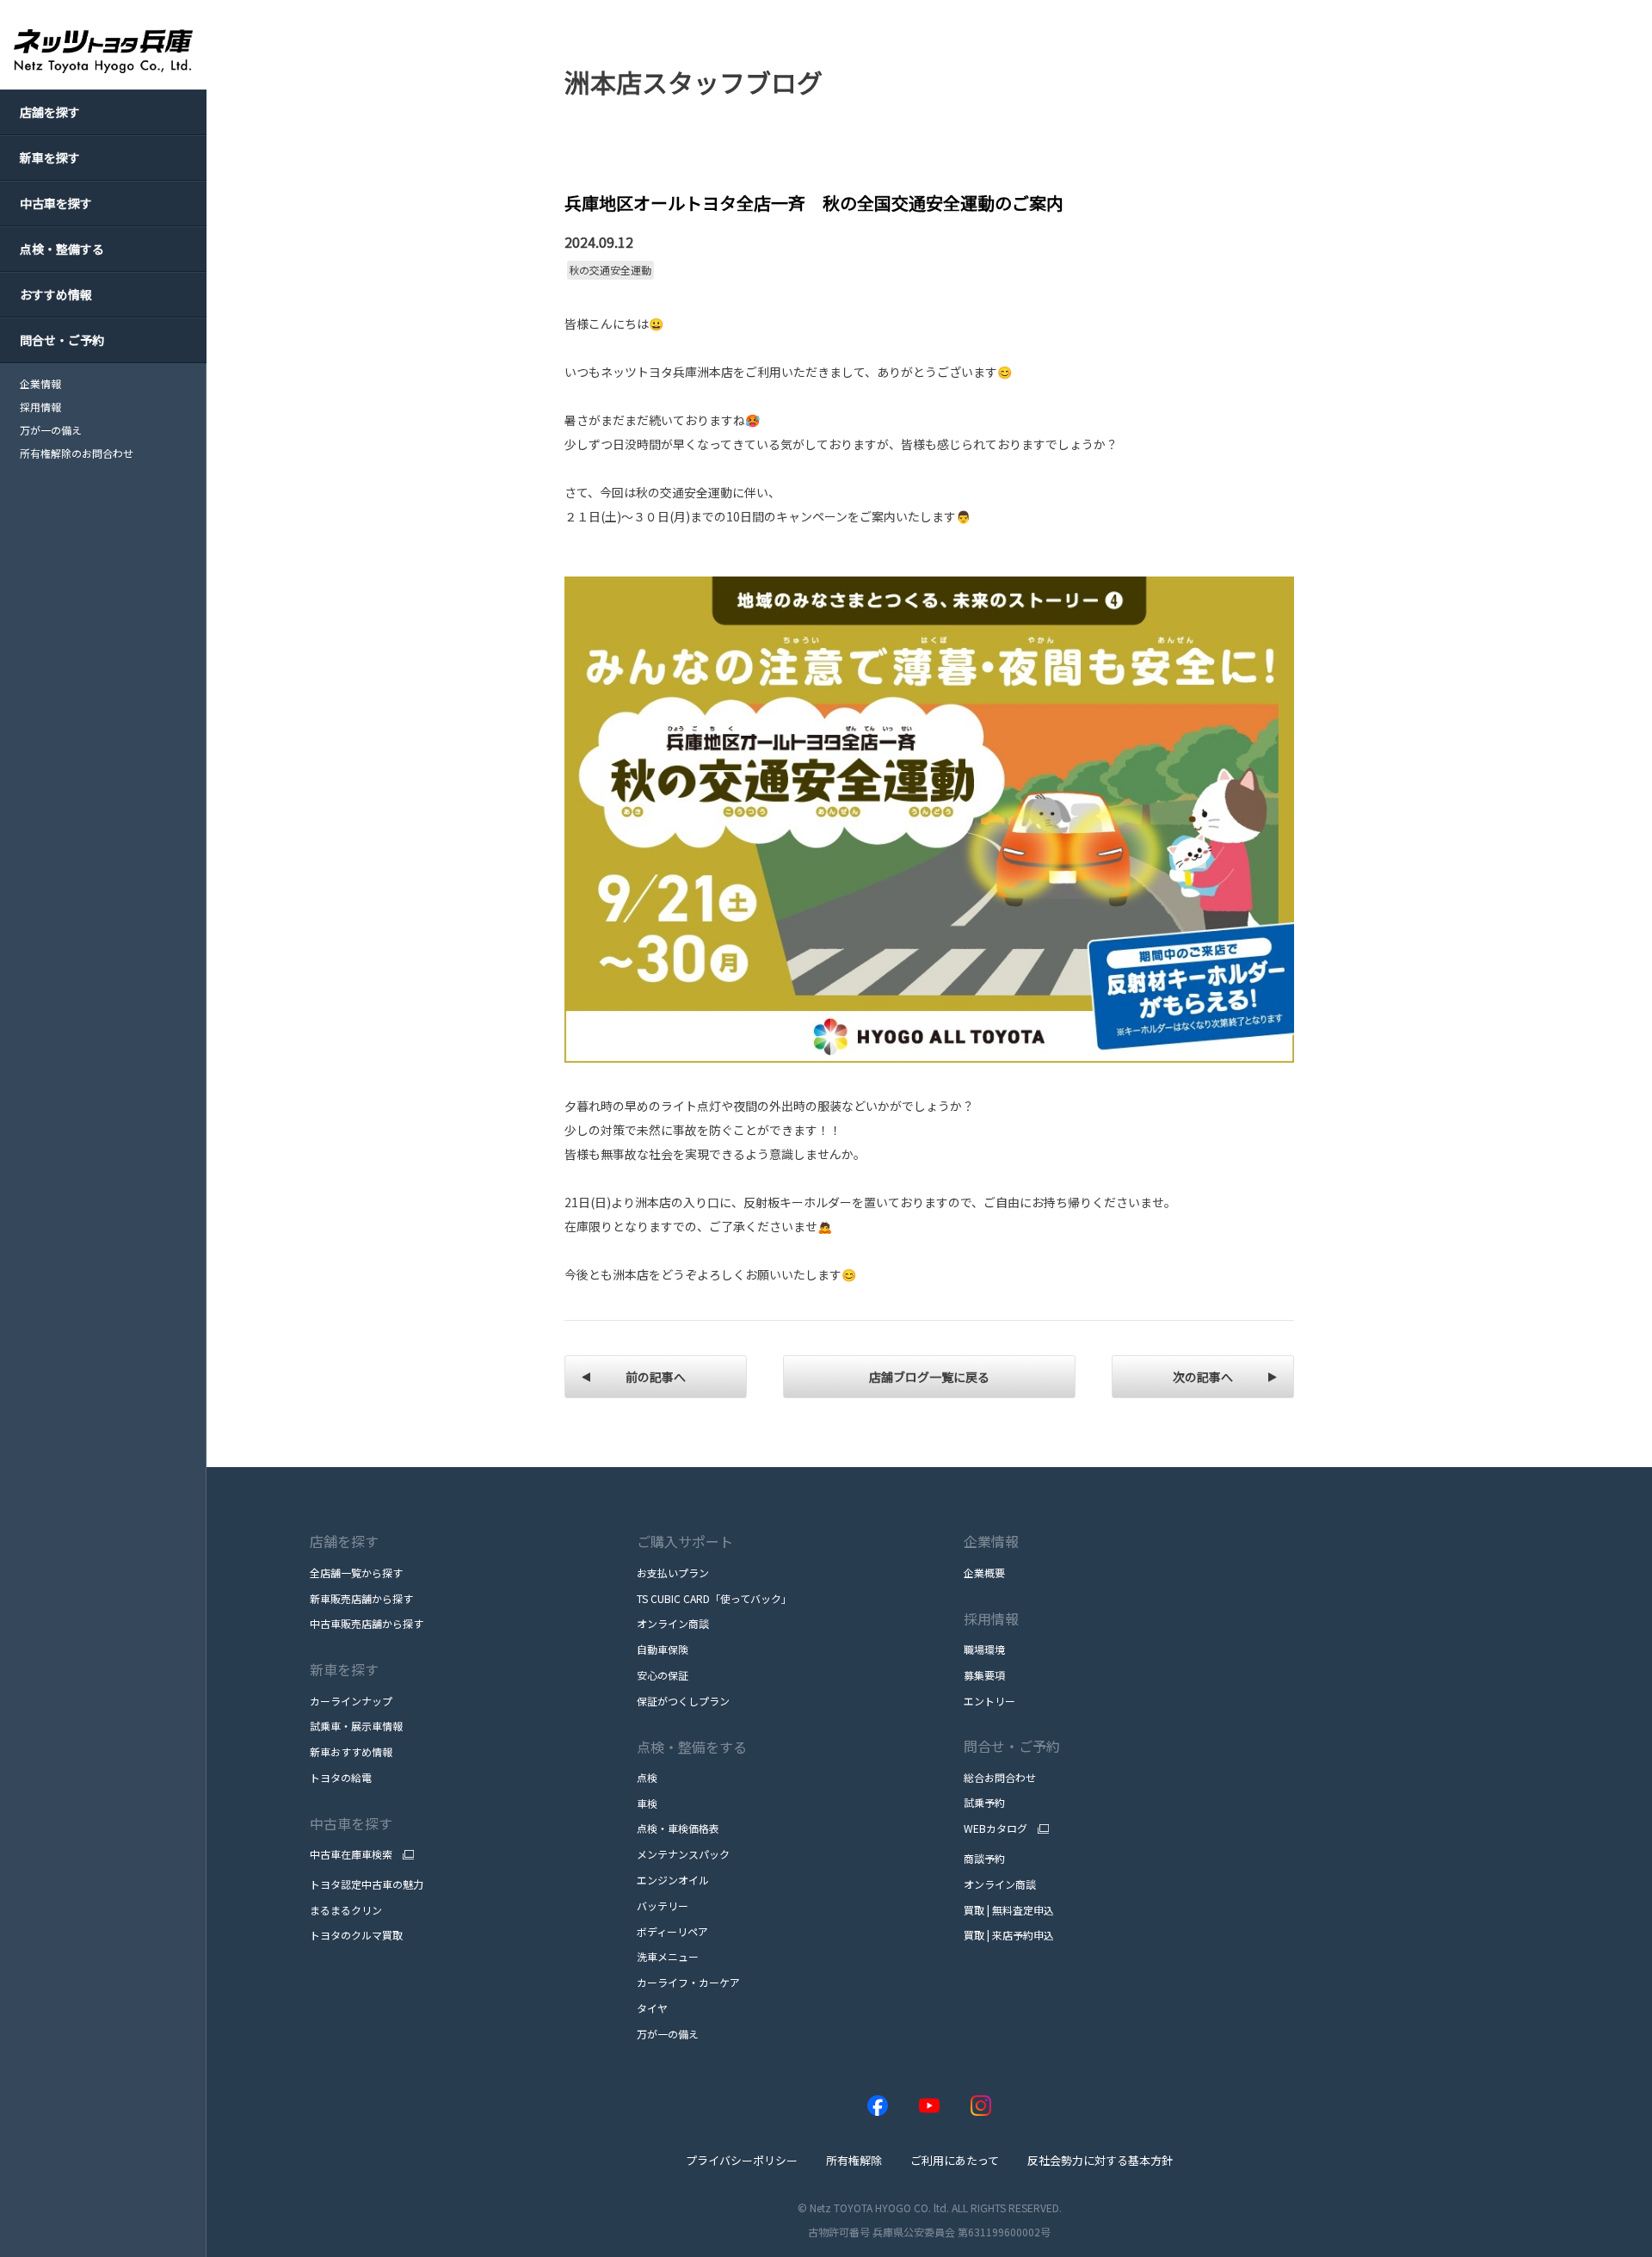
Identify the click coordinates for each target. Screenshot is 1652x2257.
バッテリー (663, 1905)
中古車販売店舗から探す (367, 1623)
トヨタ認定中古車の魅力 (367, 1884)
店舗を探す (344, 1541)
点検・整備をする (692, 1747)
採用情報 (40, 407)
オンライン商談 (673, 1623)
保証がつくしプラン (683, 1701)
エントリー (989, 1701)
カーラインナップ (351, 1701)
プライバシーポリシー (742, 2160)
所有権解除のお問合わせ (77, 453)
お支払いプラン (673, 1572)
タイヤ (652, 2008)
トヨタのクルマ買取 (356, 1935)
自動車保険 (663, 1649)
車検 (647, 1803)
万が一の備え (51, 430)
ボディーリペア (672, 1931)
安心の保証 (663, 1675)
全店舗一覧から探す (356, 1572)
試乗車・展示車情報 (356, 1726)
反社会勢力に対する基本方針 (1100, 2160)
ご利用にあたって (955, 2160)
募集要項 (984, 1675)
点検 (647, 1777)
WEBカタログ (996, 1828)
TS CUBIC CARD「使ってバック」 (714, 1598)
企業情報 (40, 384)
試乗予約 (984, 1802)
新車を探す (344, 1669)
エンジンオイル (673, 1880)
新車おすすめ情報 (351, 1751)
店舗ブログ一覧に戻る (929, 1377)
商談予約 (984, 1858)
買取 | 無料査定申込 (1009, 1910)
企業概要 (984, 1572)
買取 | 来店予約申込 (1009, 1935)
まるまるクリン (346, 1910)
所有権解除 (854, 2160)
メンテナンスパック (683, 1854)
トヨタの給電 (341, 1777)
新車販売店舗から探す (361, 1598)
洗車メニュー (668, 1956)
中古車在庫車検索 (351, 1854)
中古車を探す (351, 1823)
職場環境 (984, 1649)
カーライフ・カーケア (688, 1982)
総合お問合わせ (1000, 1777)
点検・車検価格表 (678, 1828)
